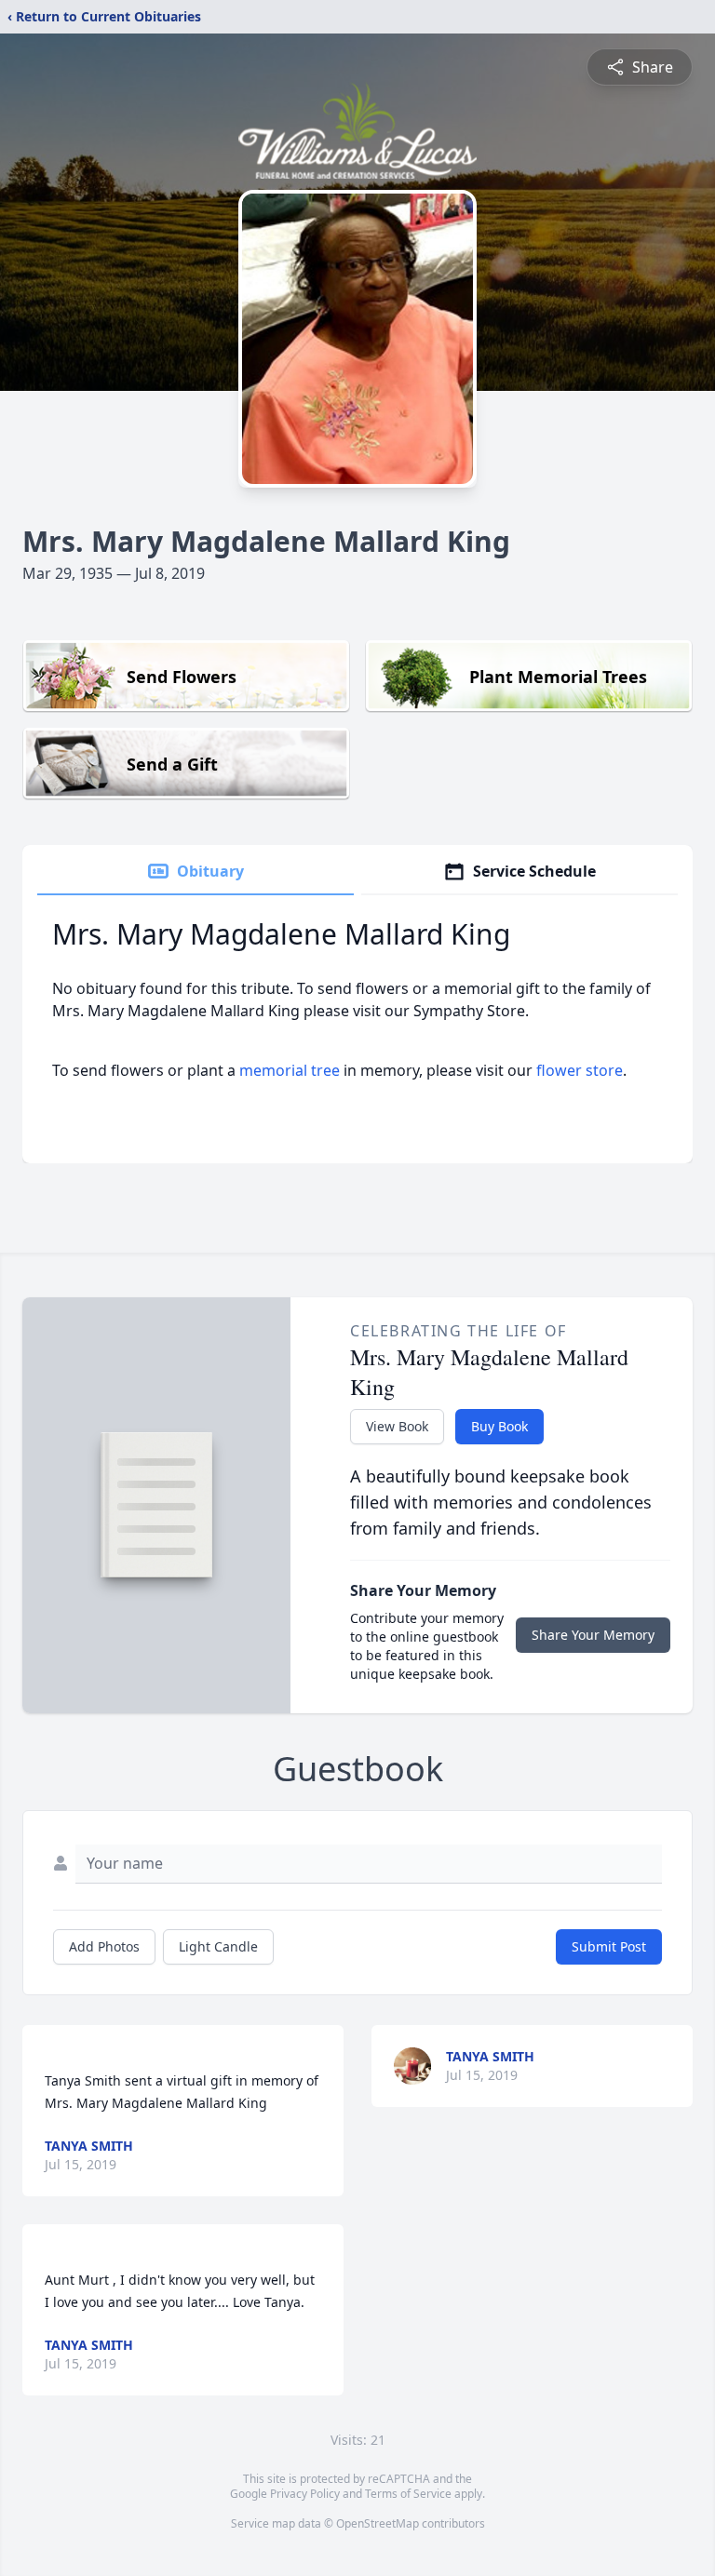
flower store (580, 1070)
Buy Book (499, 1426)
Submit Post (609, 1946)
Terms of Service (408, 2494)
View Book (397, 1426)
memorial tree (290, 1070)
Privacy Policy (305, 2494)
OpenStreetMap (378, 2523)
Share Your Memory (593, 1635)
